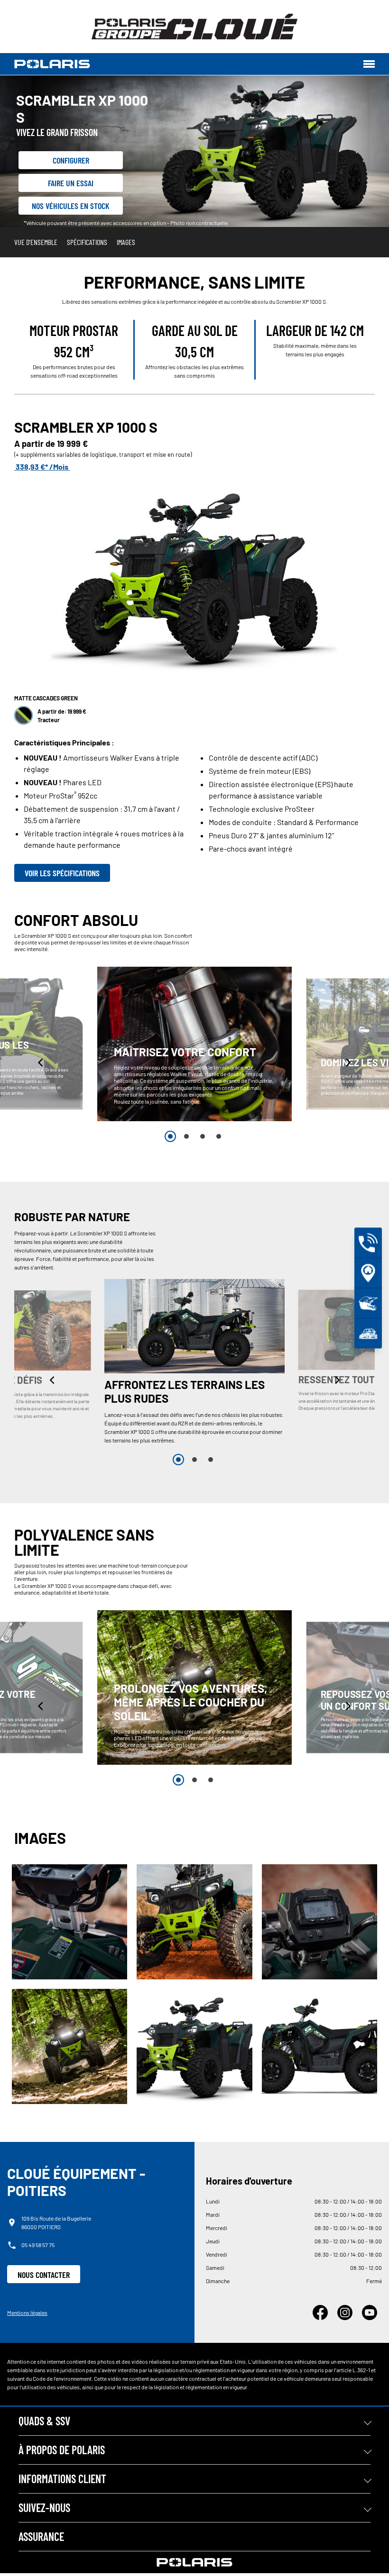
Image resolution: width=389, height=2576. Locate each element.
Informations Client (62, 2479)
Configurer (71, 160)
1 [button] (170, 1136)
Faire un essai (71, 183)
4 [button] (219, 1136)
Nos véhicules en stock (71, 206)
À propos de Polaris (62, 2450)
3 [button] (203, 1136)
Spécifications (87, 242)
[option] (194, 1044)
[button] (41, 1062)
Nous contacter (44, 2275)
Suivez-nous (44, 2508)
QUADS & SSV (44, 2421)
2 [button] (186, 1136)
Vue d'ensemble (36, 242)
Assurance (41, 2536)
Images (126, 242)
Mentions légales (27, 2313)
